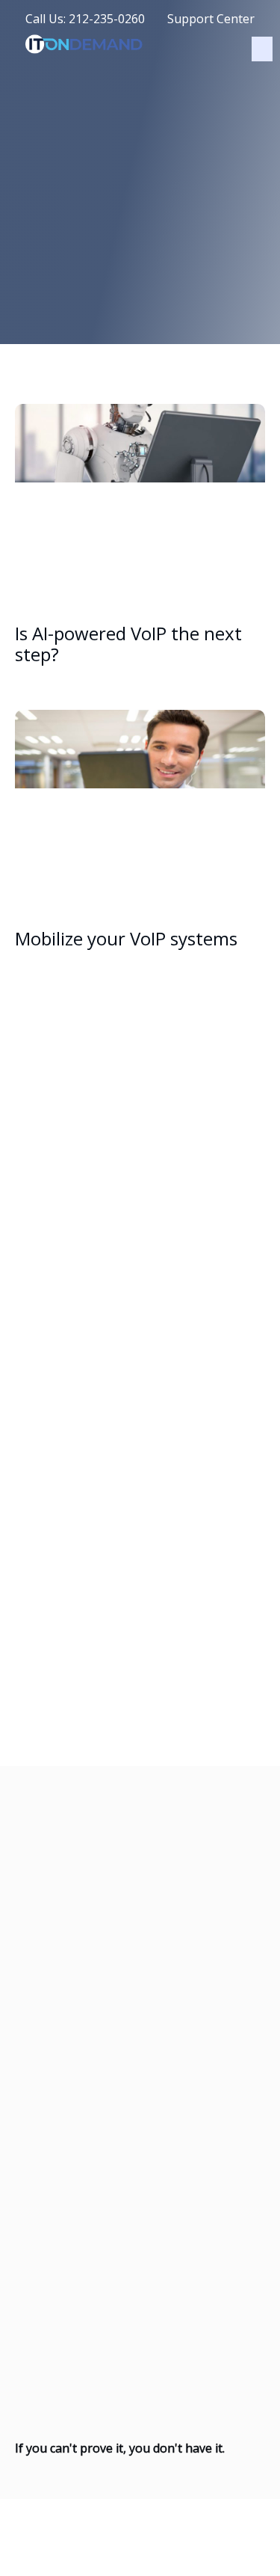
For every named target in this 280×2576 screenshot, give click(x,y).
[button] (262, 49)
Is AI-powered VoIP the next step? (128, 644)
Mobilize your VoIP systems (126, 938)
